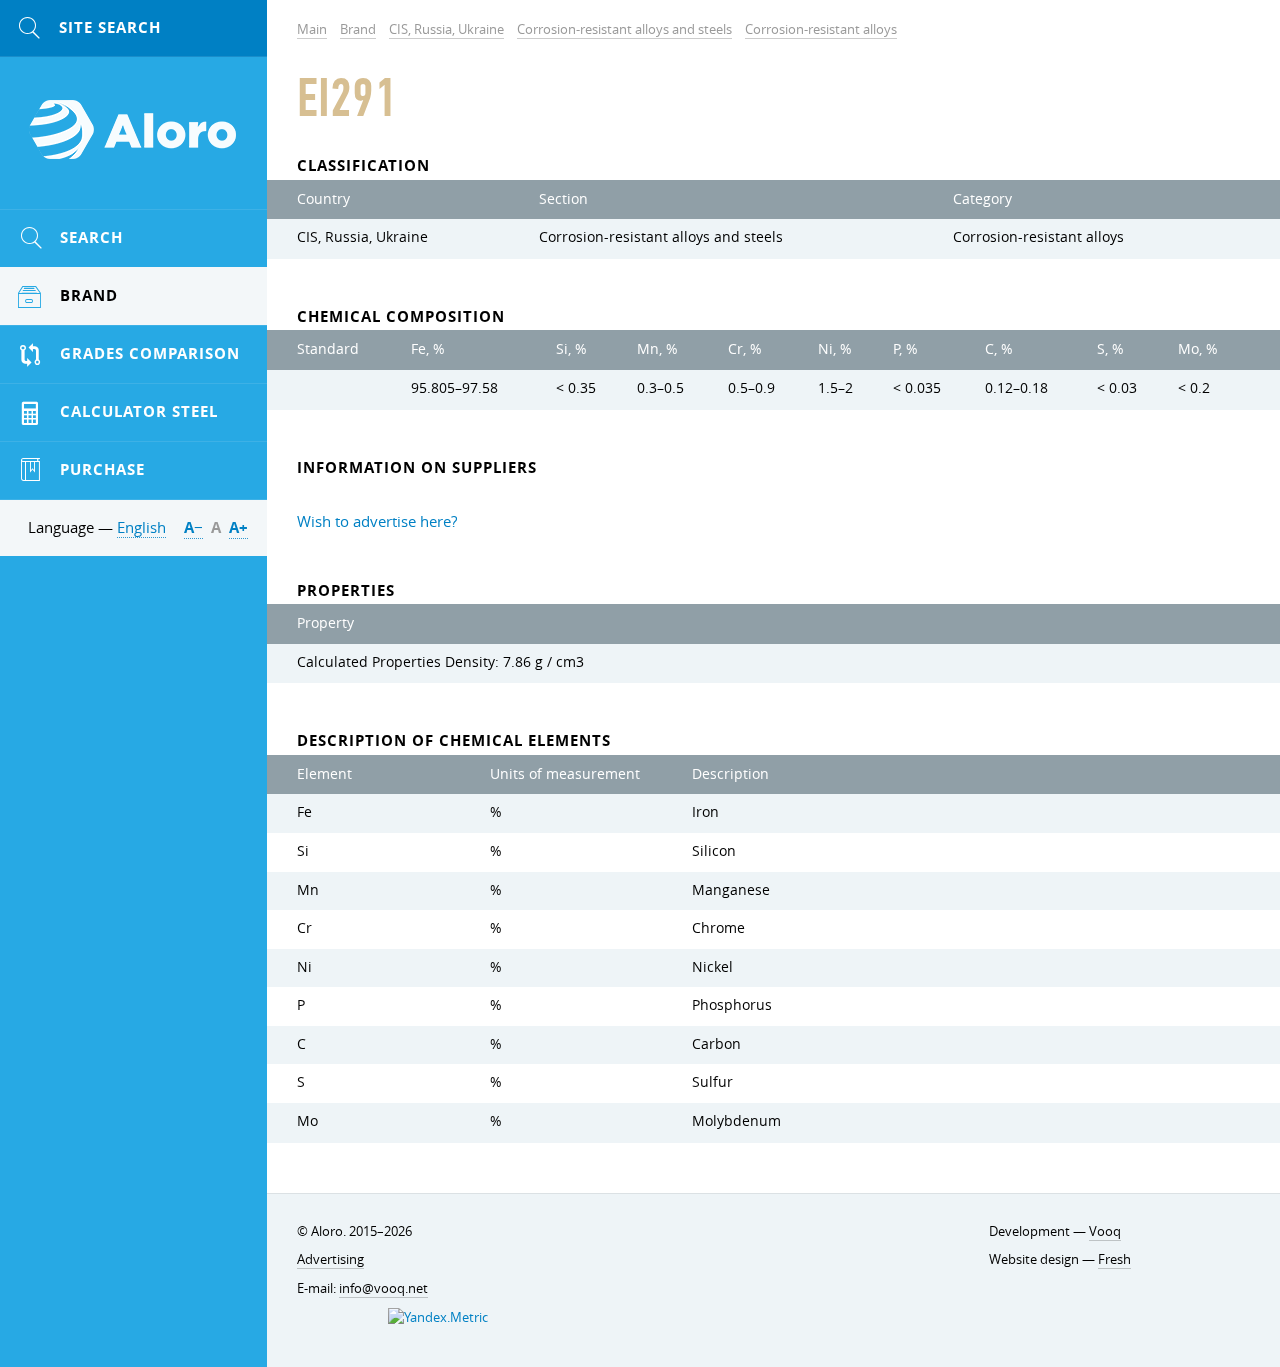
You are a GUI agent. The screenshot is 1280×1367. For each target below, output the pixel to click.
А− (193, 527)
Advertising (330, 1259)
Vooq (1105, 1231)
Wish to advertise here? (377, 521)
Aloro (134, 141)
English (141, 527)
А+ (238, 527)
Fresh (1114, 1259)
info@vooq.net (383, 1288)
